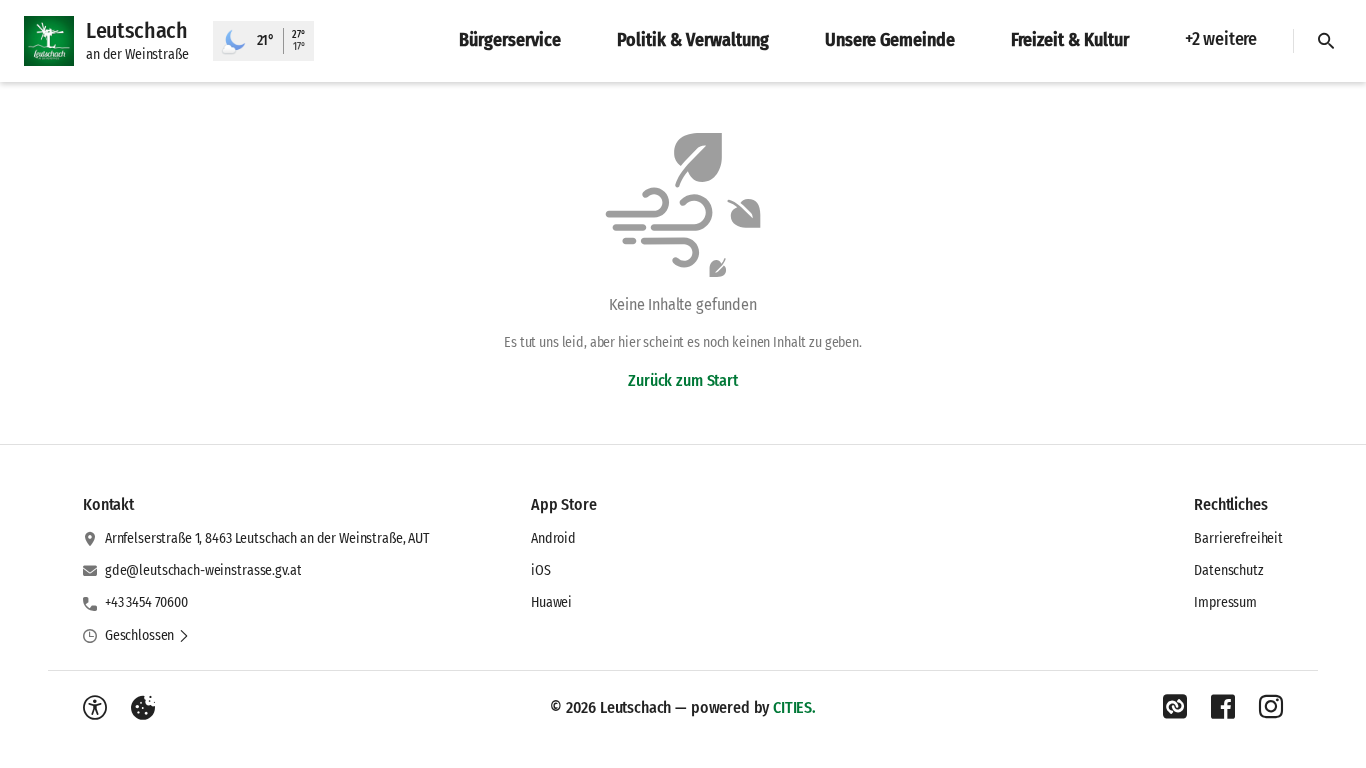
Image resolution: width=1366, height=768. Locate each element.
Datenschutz (1228, 570)
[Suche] (1326, 41)
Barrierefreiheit (1238, 538)
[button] (147, 636)
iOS (541, 570)
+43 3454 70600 (146, 602)
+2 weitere (1221, 39)
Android (553, 538)
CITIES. (794, 707)
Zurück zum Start (682, 380)
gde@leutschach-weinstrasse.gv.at (203, 570)
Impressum (1225, 602)
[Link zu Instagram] (1271, 707)
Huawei (551, 602)
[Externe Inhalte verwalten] (143, 708)
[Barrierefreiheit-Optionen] (95, 708)
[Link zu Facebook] (1223, 707)
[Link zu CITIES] (1175, 707)
